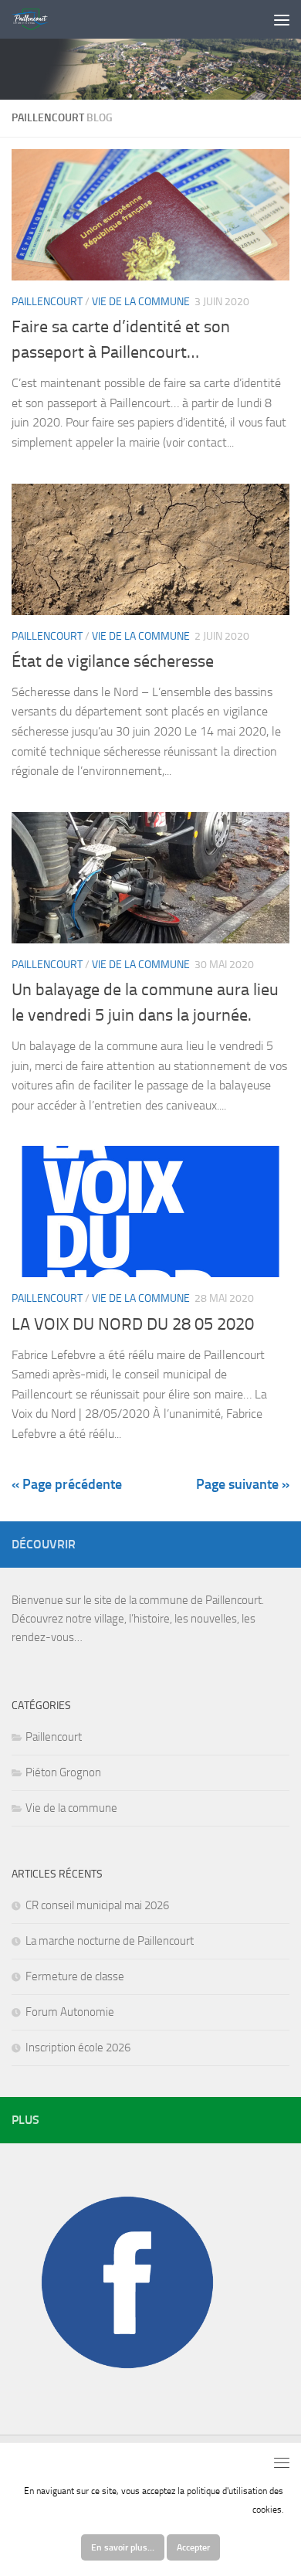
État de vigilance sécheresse (113, 661)
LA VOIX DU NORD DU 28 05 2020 (133, 1324)
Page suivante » (243, 1484)
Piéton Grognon (63, 1772)
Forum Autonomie (70, 2012)
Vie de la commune (141, 302)
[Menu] (282, 19)
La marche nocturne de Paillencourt (110, 1941)
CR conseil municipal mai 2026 (97, 1905)
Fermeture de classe (75, 1976)
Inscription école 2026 (78, 2048)
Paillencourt (47, 302)
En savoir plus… (123, 2547)
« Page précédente (67, 1484)
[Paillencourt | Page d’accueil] (36, 19)
